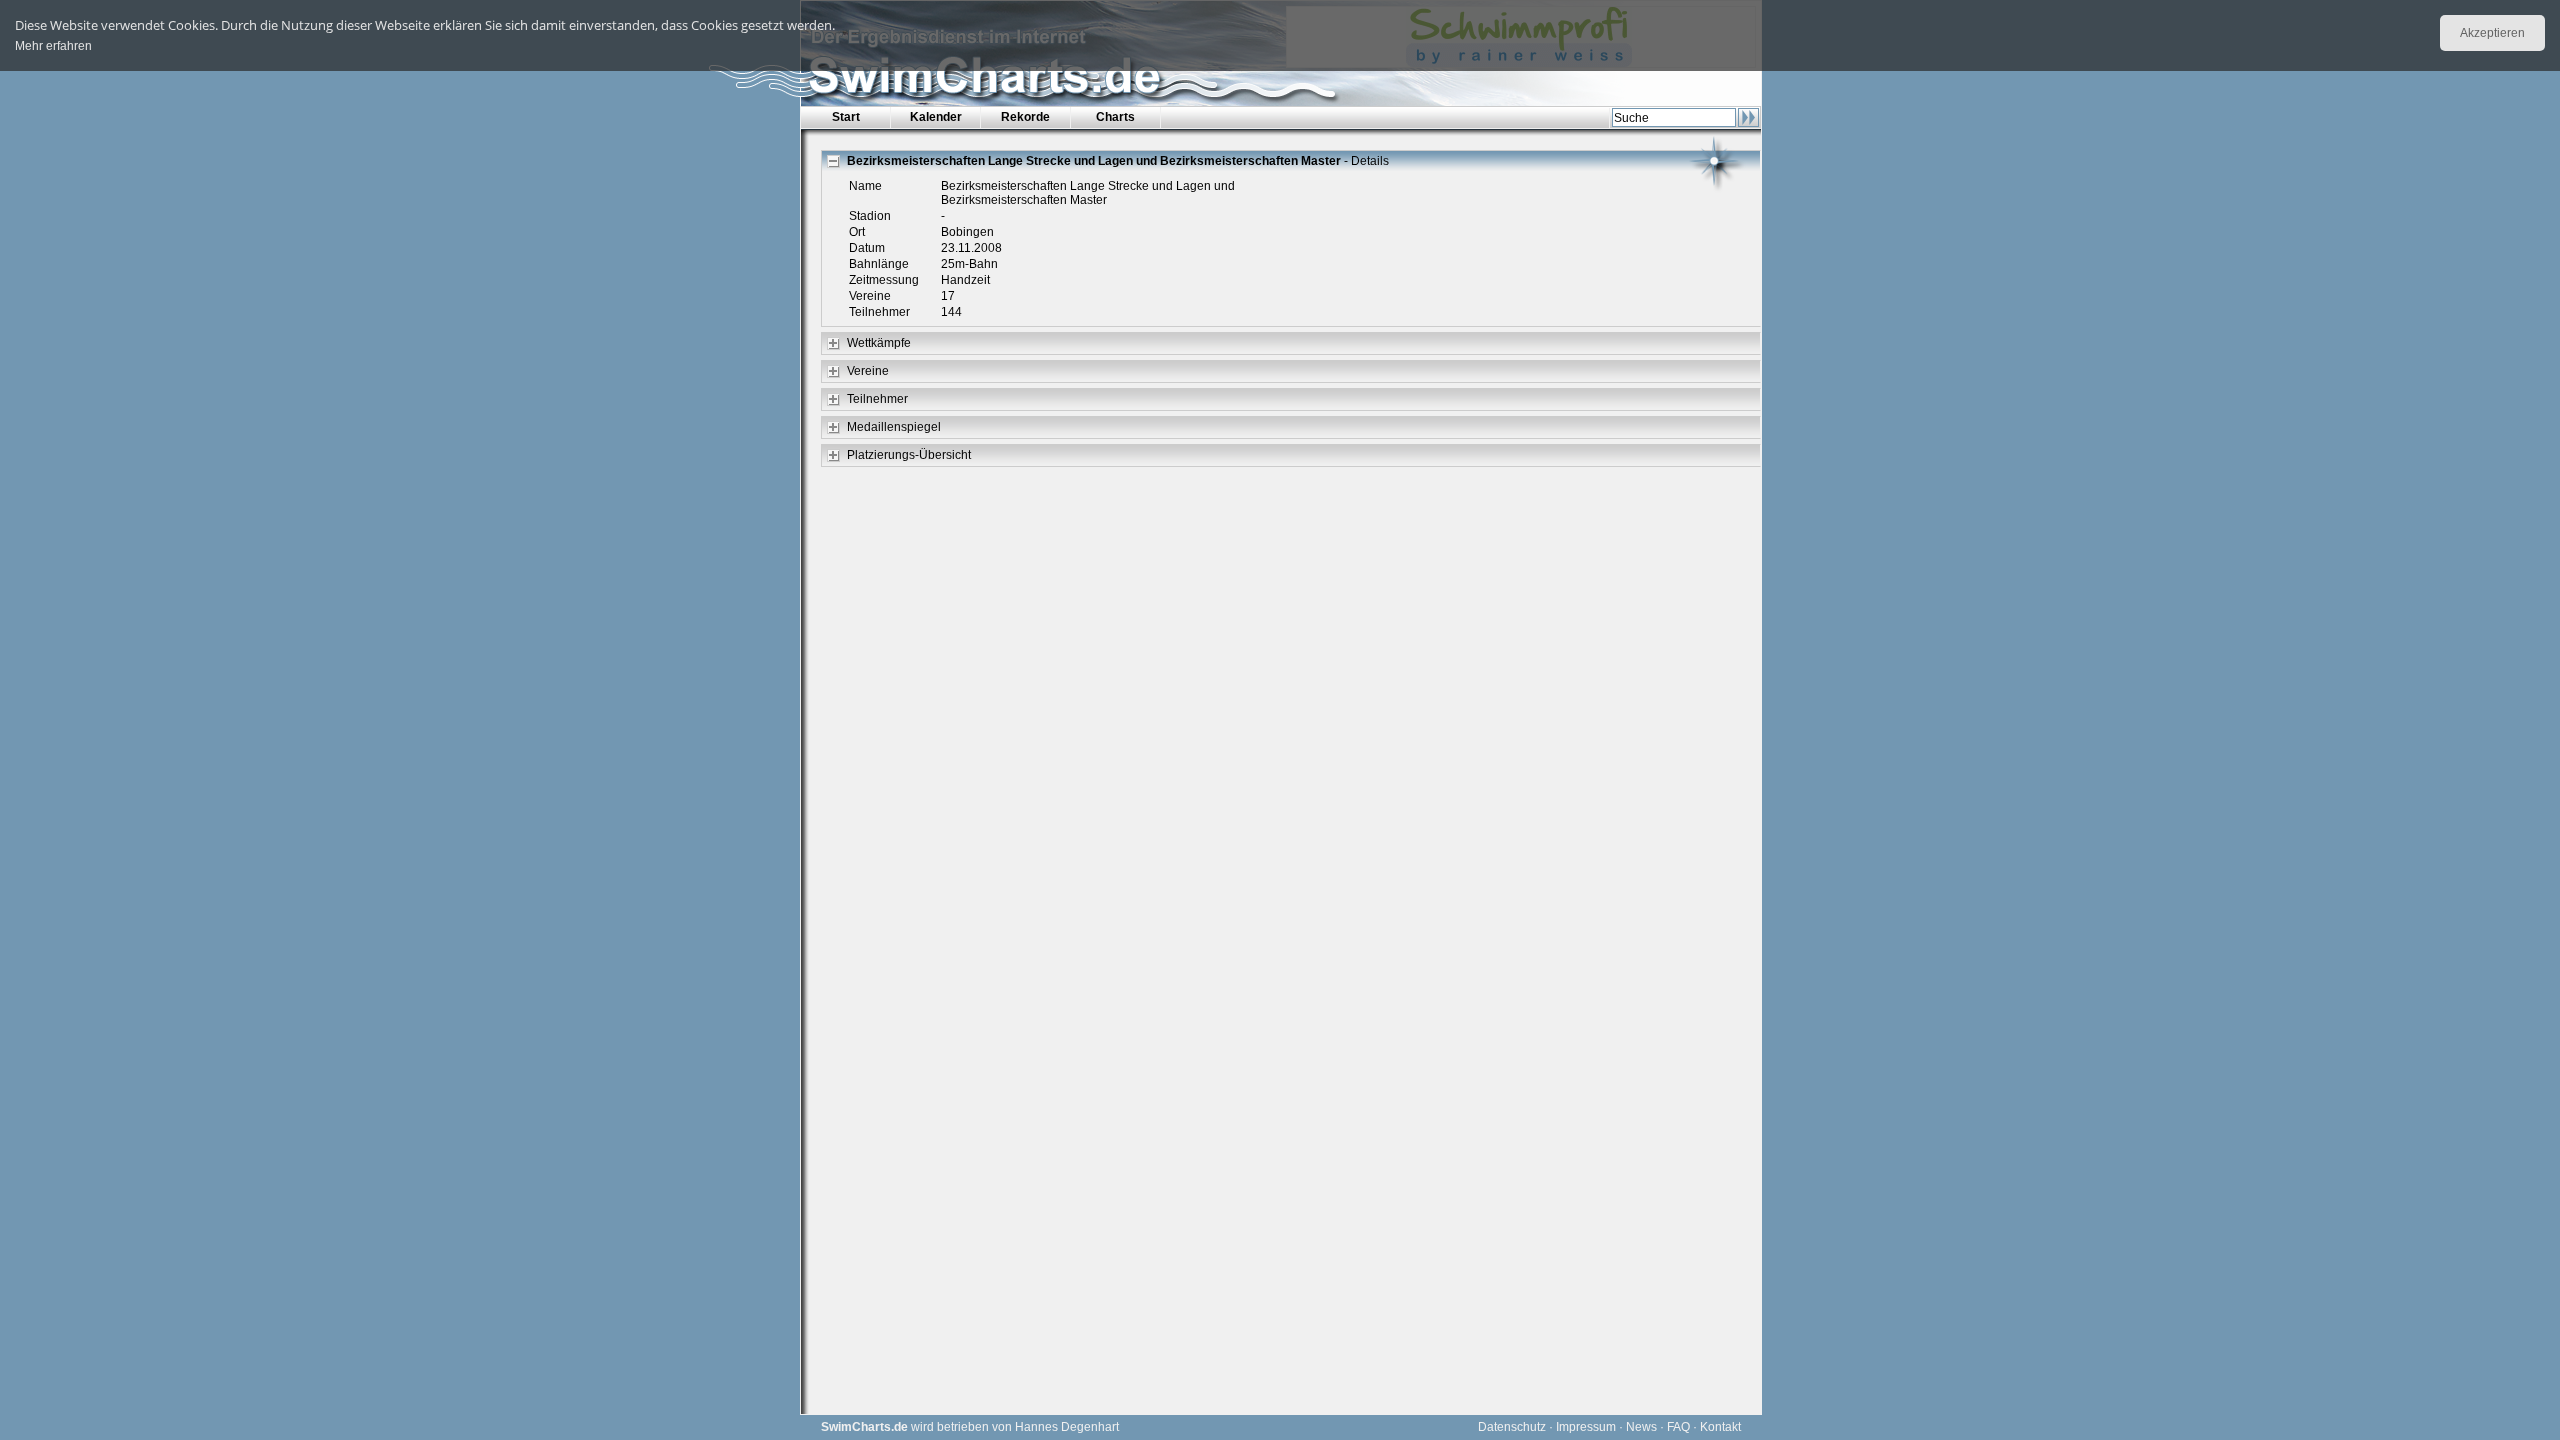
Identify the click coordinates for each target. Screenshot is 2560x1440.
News (1641, 1427)
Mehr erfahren (53, 46)
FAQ (1678, 1427)
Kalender (936, 117)
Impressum (1586, 1427)
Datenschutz (1512, 1427)
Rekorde (1025, 117)
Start (846, 117)
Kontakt (1720, 1427)
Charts (1115, 117)
